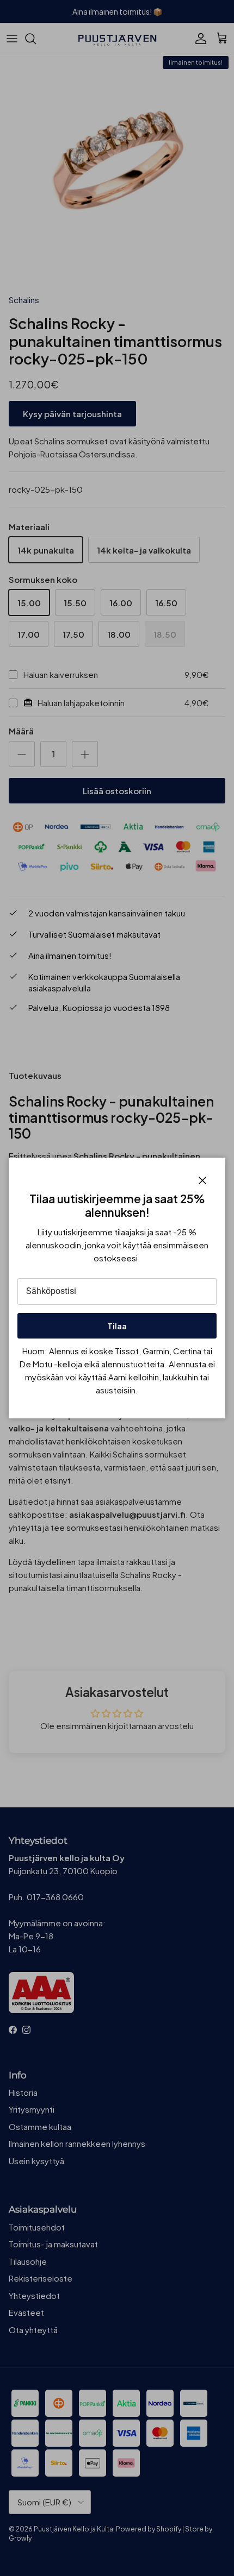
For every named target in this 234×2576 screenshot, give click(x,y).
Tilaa (117, 1326)
